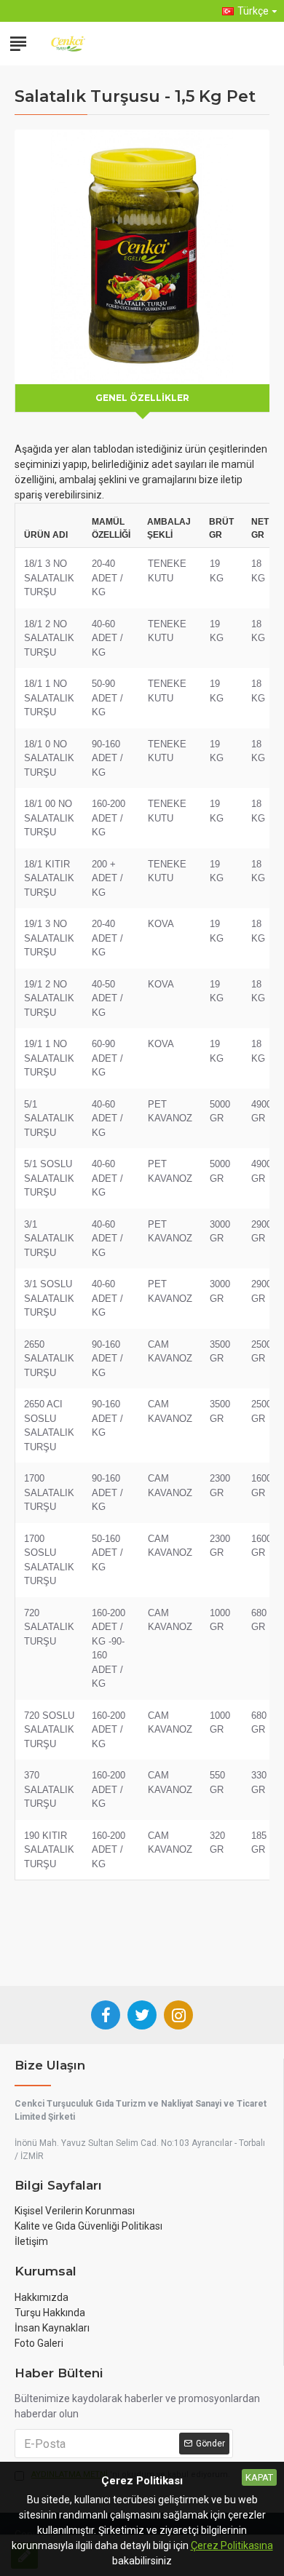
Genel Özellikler (142, 398)
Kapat (259, 2477)
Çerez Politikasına (232, 2545)
